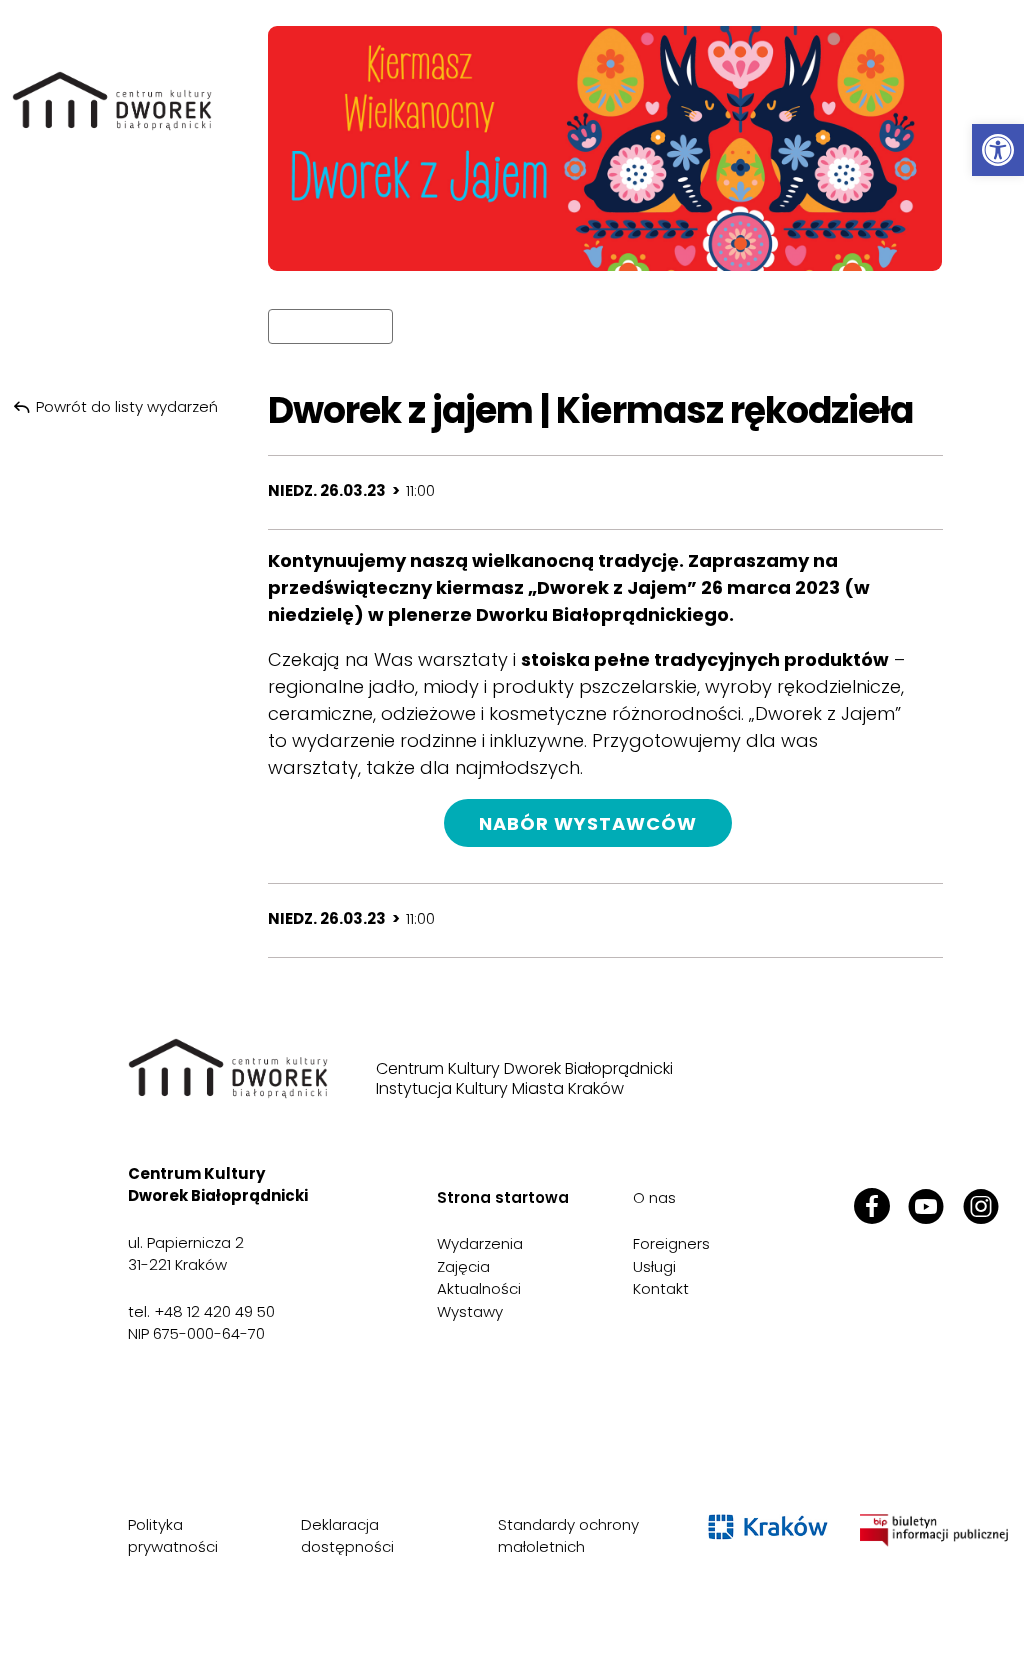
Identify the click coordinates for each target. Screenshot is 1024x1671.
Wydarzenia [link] (480, 1243)
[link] (998, 150)
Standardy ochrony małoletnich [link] (568, 1536)
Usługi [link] (654, 1266)
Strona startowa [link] (503, 1197)
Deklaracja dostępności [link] (347, 1536)
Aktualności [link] (479, 1288)
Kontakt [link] (661, 1288)
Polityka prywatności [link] (173, 1536)
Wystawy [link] (470, 1311)
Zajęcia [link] (463, 1266)
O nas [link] (654, 1197)
